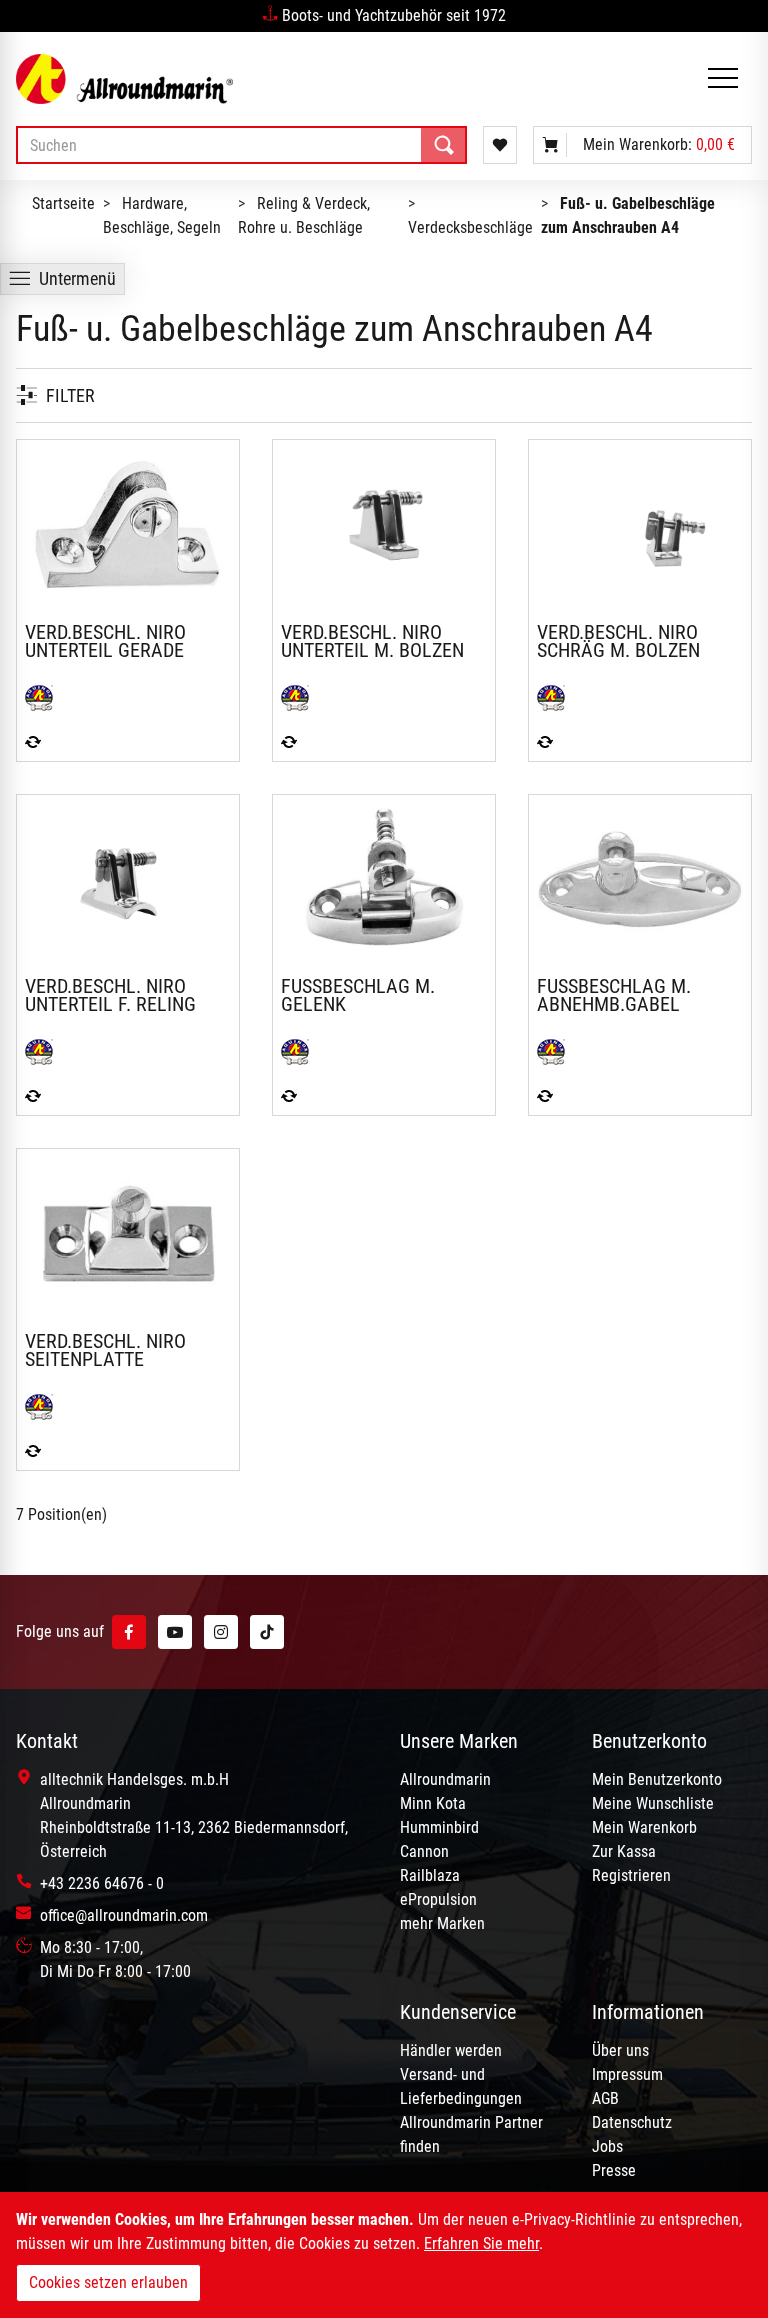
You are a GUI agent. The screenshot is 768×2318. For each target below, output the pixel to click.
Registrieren (631, 1875)
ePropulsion (438, 1899)
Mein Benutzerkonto (657, 1779)
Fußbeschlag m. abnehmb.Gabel (614, 995)
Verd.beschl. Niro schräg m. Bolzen (618, 641)
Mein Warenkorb (644, 1827)
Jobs (607, 2146)
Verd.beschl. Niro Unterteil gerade (105, 641)
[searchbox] (241, 145)
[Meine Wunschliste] (500, 145)
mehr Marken (442, 1923)
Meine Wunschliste (653, 1803)
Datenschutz (632, 2122)
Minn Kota (433, 1803)
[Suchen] (444, 145)
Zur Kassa (624, 1851)
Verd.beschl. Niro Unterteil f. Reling (110, 995)
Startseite (63, 203)
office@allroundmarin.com (124, 1915)
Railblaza (430, 1875)
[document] (384, 2255)
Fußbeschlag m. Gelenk (358, 995)
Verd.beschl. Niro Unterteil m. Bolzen (372, 641)
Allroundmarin (445, 1779)
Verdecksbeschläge (470, 227)
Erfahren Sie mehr (481, 2243)
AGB (605, 2098)
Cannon (424, 1851)
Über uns (620, 2050)
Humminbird (439, 1827)
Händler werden (451, 2050)
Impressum (627, 2074)
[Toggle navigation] (723, 79)
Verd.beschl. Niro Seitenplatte (105, 1350)
